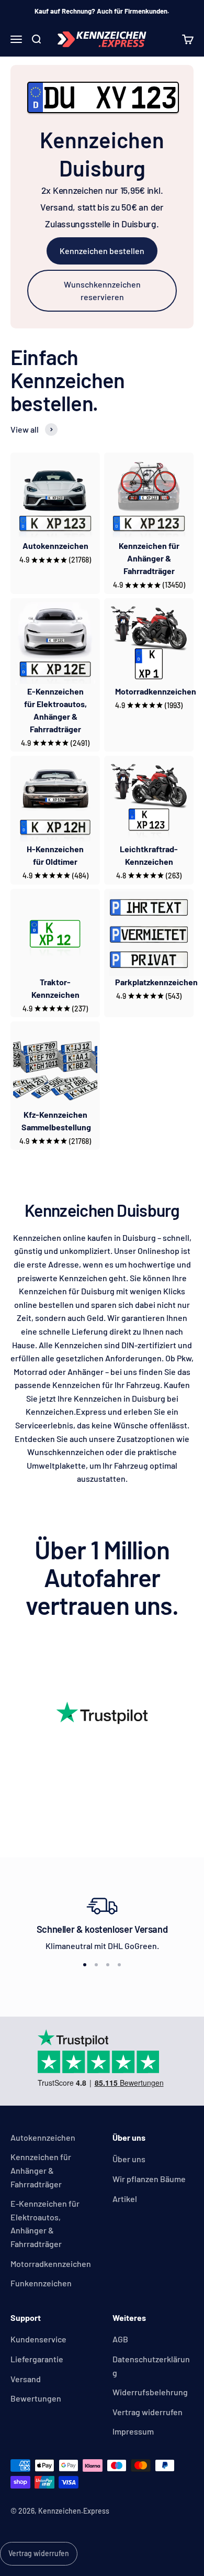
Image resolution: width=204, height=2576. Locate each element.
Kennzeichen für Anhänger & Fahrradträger (149, 558)
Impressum (133, 2431)
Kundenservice (38, 2339)
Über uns (129, 2159)
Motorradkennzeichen (156, 691)
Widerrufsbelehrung (150, 2392)
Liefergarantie (37, 2359)
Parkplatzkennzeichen (156, 982)
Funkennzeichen (41, 2283)
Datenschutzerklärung (151, 2366)
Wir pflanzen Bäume (149, 2179)
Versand (26, 2379)
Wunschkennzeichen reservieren (102, 290)
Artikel (125, 2199)
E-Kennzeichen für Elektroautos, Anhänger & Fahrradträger (45, 2223)
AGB (120, 2339)
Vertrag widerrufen (148, 2412)
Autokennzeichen (55, 546)
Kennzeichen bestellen (102, 251)
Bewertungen (36, 2398)
